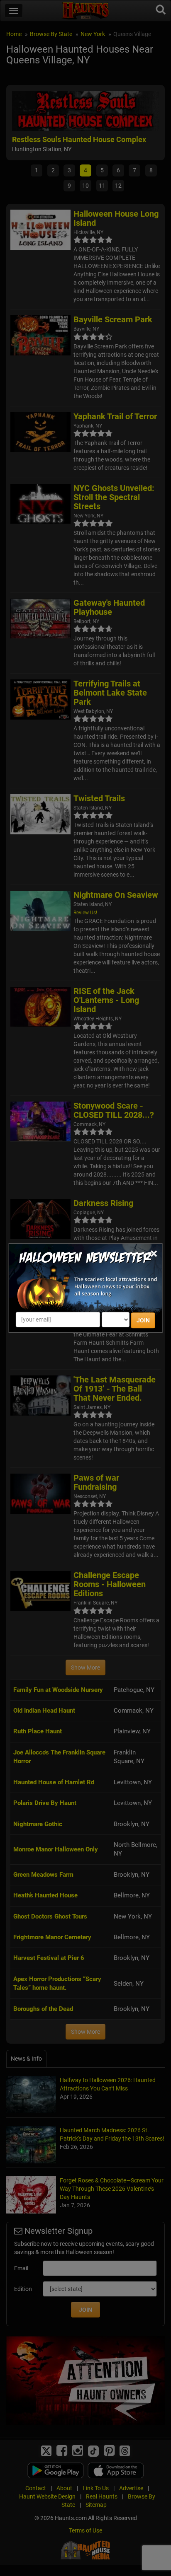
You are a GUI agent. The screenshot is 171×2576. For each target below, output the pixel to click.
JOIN (143, 1320)
